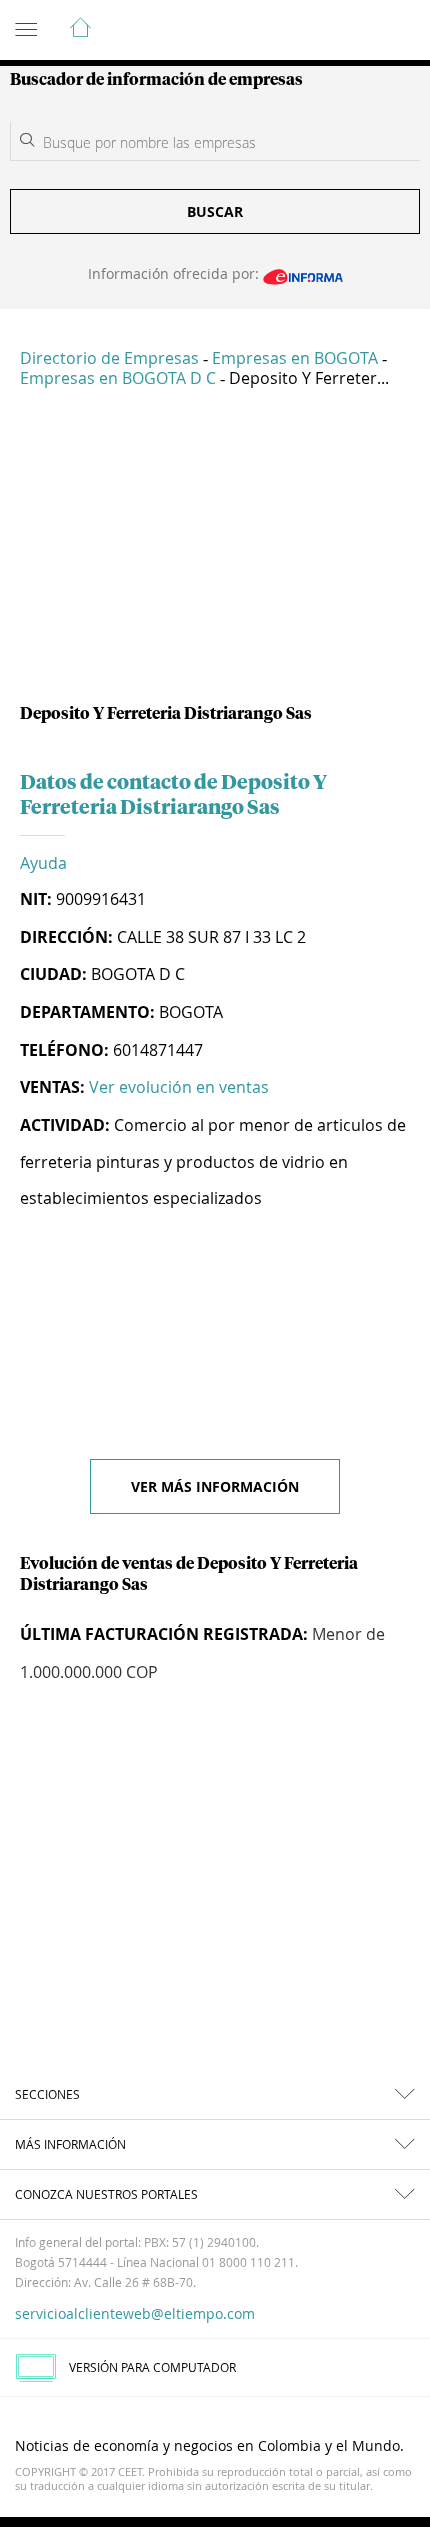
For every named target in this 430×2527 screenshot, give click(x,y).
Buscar (215, 211)
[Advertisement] (215, 554)
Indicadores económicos (354, 31)
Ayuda (43, 863)
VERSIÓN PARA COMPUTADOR (152, 2367)
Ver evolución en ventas (179, 1087)
